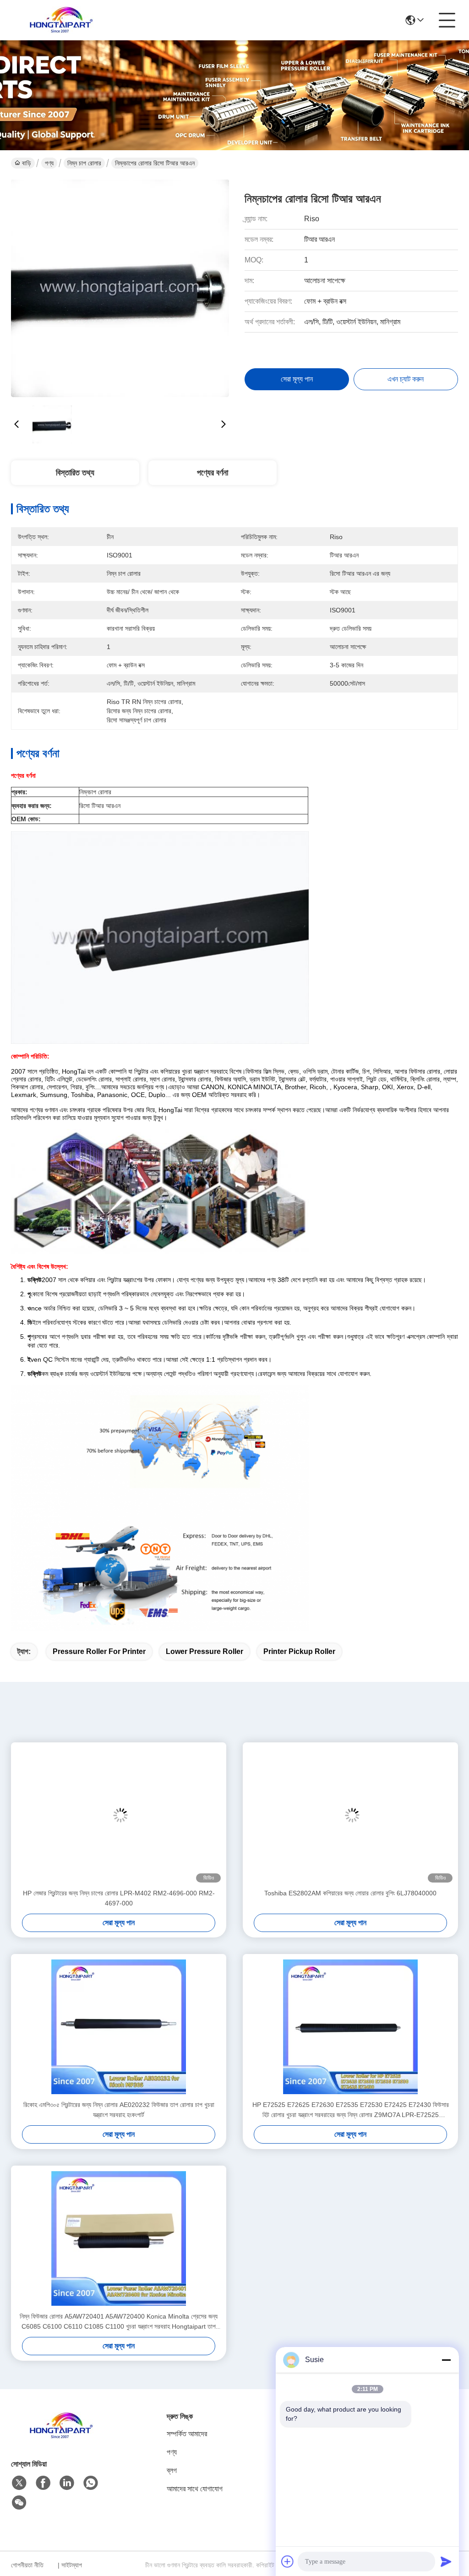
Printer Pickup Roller (299, 1651)
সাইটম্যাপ (72, 2565)
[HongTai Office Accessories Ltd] (61, 20)
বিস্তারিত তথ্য (75, 473)
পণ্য (49, 163)
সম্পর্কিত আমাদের (187, 2434)
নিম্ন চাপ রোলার (84, 163)
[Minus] (446, 2360)
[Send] (446, 2561)
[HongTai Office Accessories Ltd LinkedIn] (67, 2483)
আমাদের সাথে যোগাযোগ (195, 2489)
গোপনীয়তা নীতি (27, 2565)
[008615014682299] (91, 2483)
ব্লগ (172, 2470)
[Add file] (288, 2561)
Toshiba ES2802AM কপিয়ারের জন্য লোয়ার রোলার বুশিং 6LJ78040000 (350, 1893)
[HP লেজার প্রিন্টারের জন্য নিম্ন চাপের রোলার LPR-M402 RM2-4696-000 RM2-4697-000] (119, 1815)
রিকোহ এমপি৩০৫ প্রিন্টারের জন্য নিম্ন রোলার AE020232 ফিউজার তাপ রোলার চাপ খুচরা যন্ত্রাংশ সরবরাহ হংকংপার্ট (119, 2110)
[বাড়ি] (61, 2437)
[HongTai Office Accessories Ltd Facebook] (43, 2483)
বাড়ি (27, 163)
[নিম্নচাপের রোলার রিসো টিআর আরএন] (120, 289)
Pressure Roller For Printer (99, 1651)
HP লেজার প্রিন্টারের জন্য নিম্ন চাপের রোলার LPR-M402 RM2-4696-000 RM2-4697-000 (119, 1898)
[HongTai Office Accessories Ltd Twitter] (19, 2483)
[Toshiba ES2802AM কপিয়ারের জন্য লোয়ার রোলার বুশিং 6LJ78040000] (350, 1815)
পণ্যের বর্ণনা (213, 473)
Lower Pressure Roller (205, 1651)
